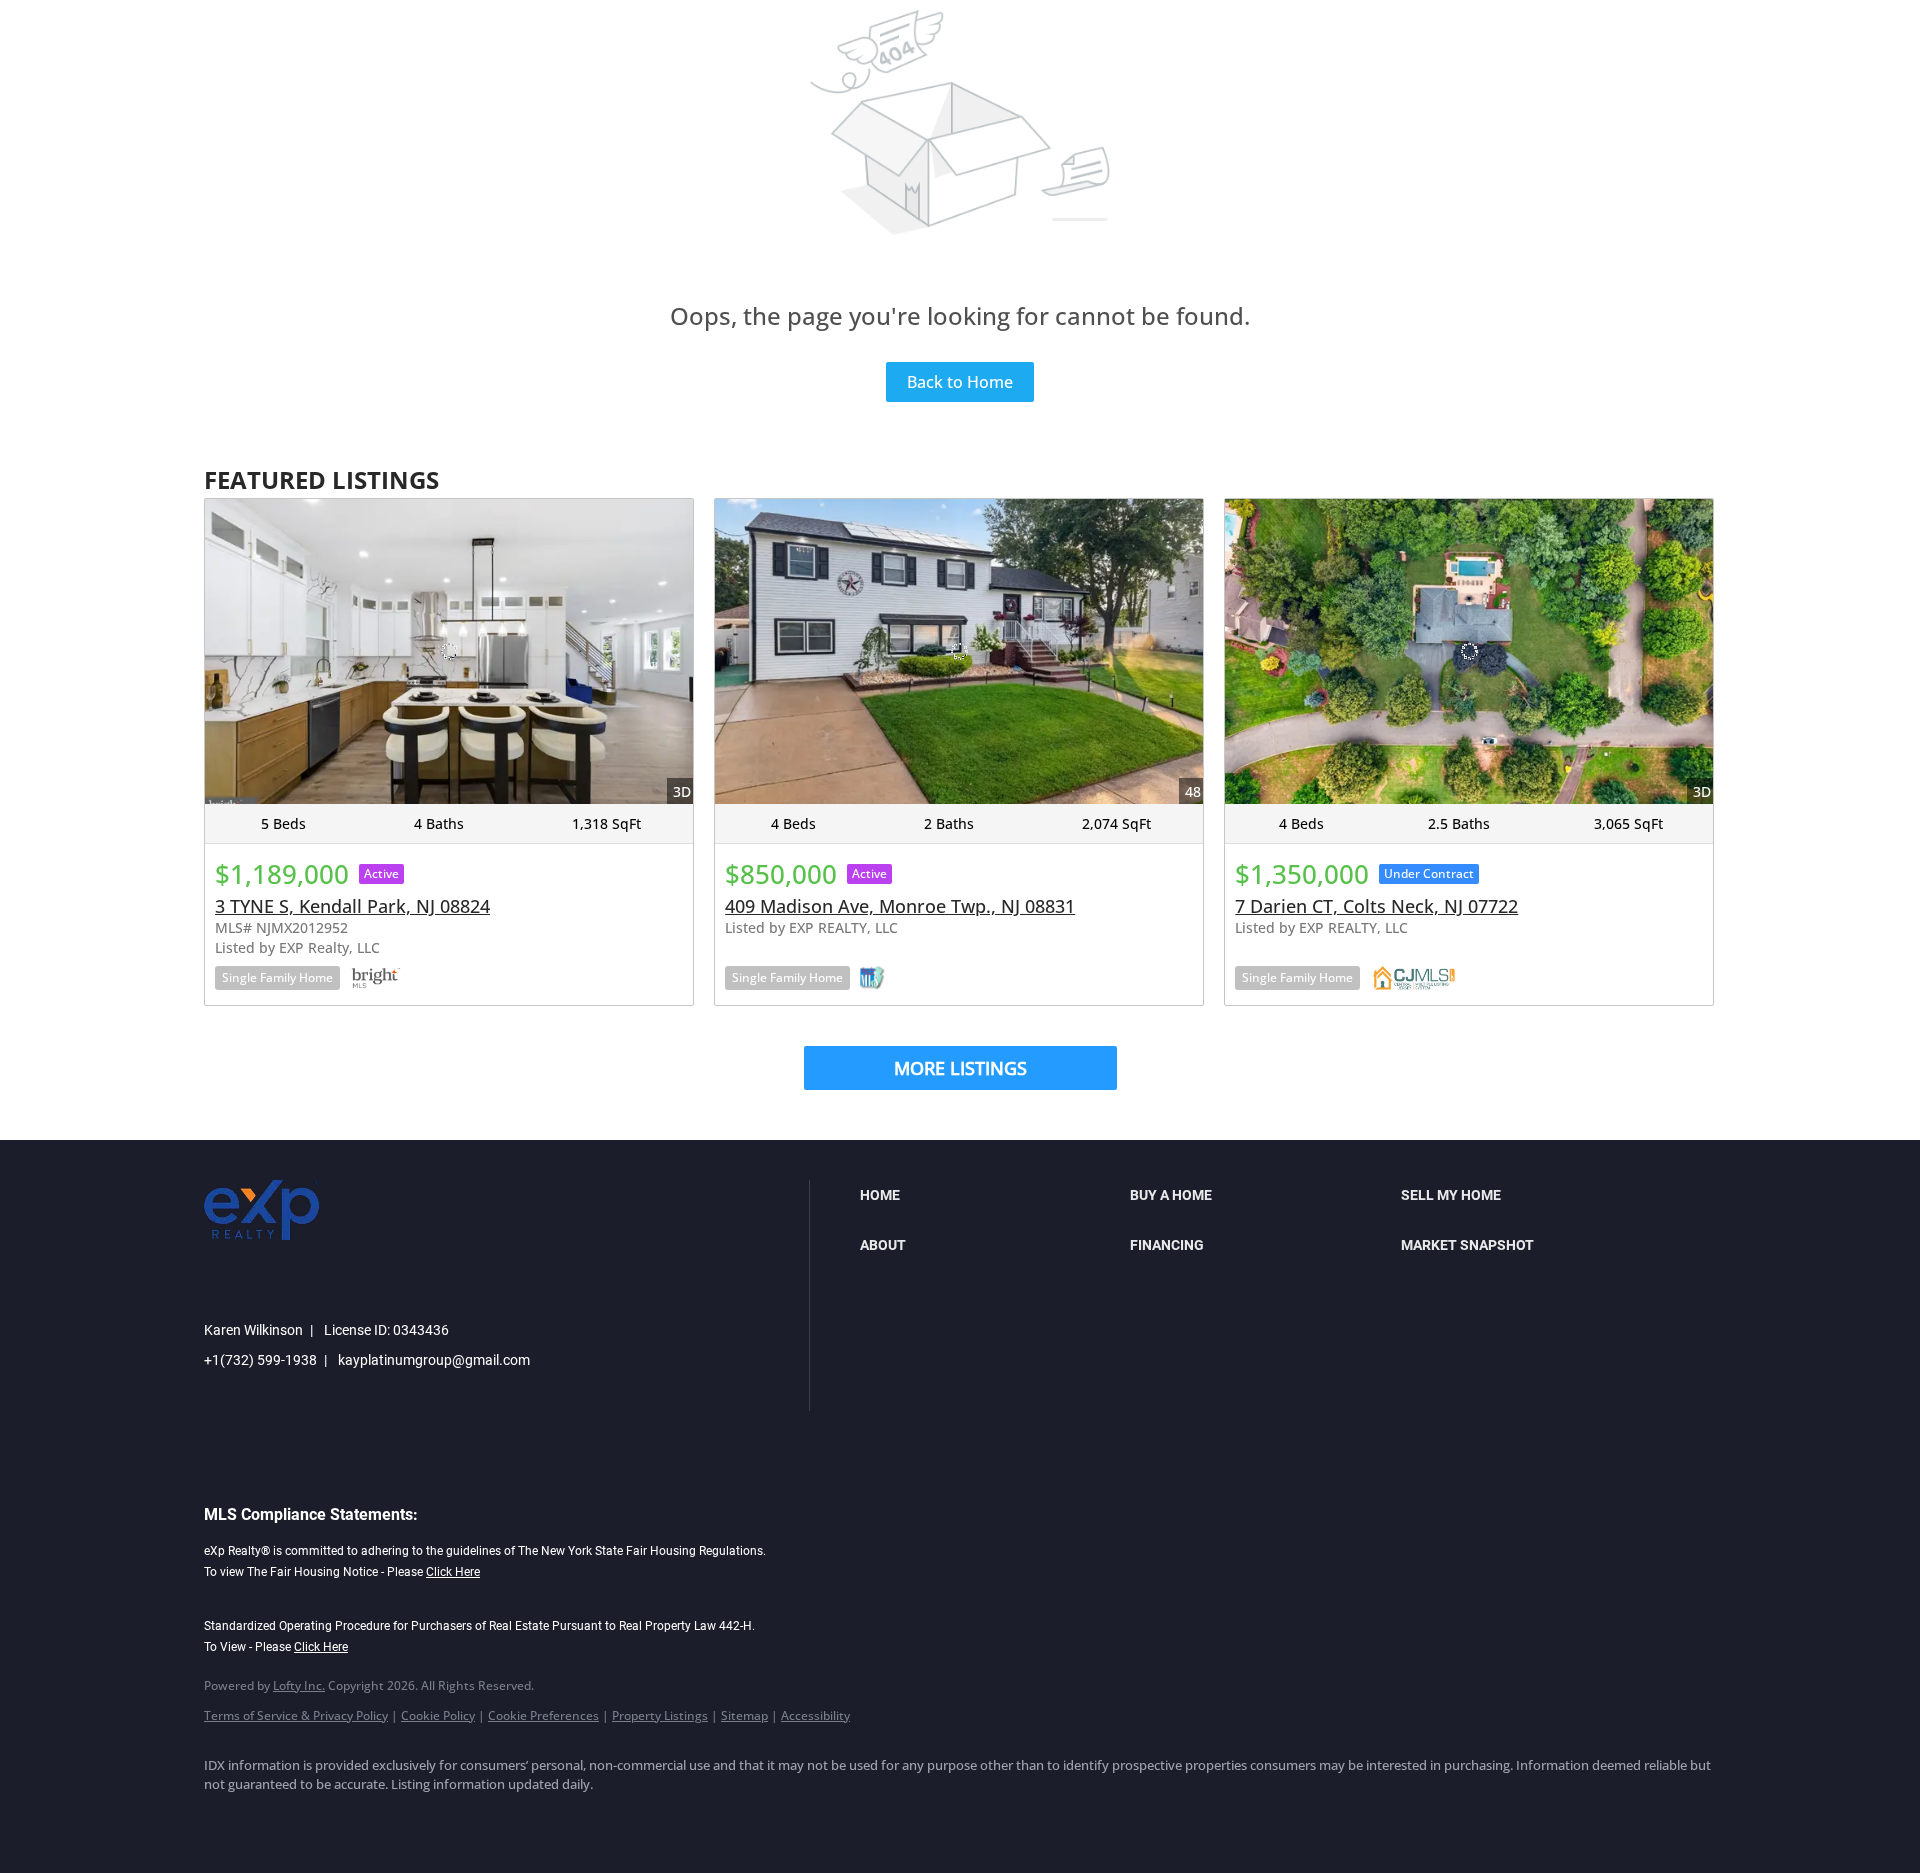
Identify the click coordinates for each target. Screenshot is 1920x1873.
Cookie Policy (438, 1715)
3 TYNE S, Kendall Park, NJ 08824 (352, 906)
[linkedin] (286, 1819)
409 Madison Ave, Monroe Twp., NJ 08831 (900, 906)
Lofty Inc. (299, 1685)
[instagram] (402, 1819)
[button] (990, 1195)
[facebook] (228, 1819)
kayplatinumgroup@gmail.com (434, 1360)
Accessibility (815, 1715)
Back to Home (960, 382)
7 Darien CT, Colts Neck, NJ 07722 (1376, 906)
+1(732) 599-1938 (260, 1360)
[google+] (518, 1819)
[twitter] (344, 1819)
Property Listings (660, 1715)
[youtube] (460, 1819)
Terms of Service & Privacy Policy (296, 1715)
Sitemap (744, 1715)
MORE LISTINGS (960, 1068)
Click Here (453, 1572)
